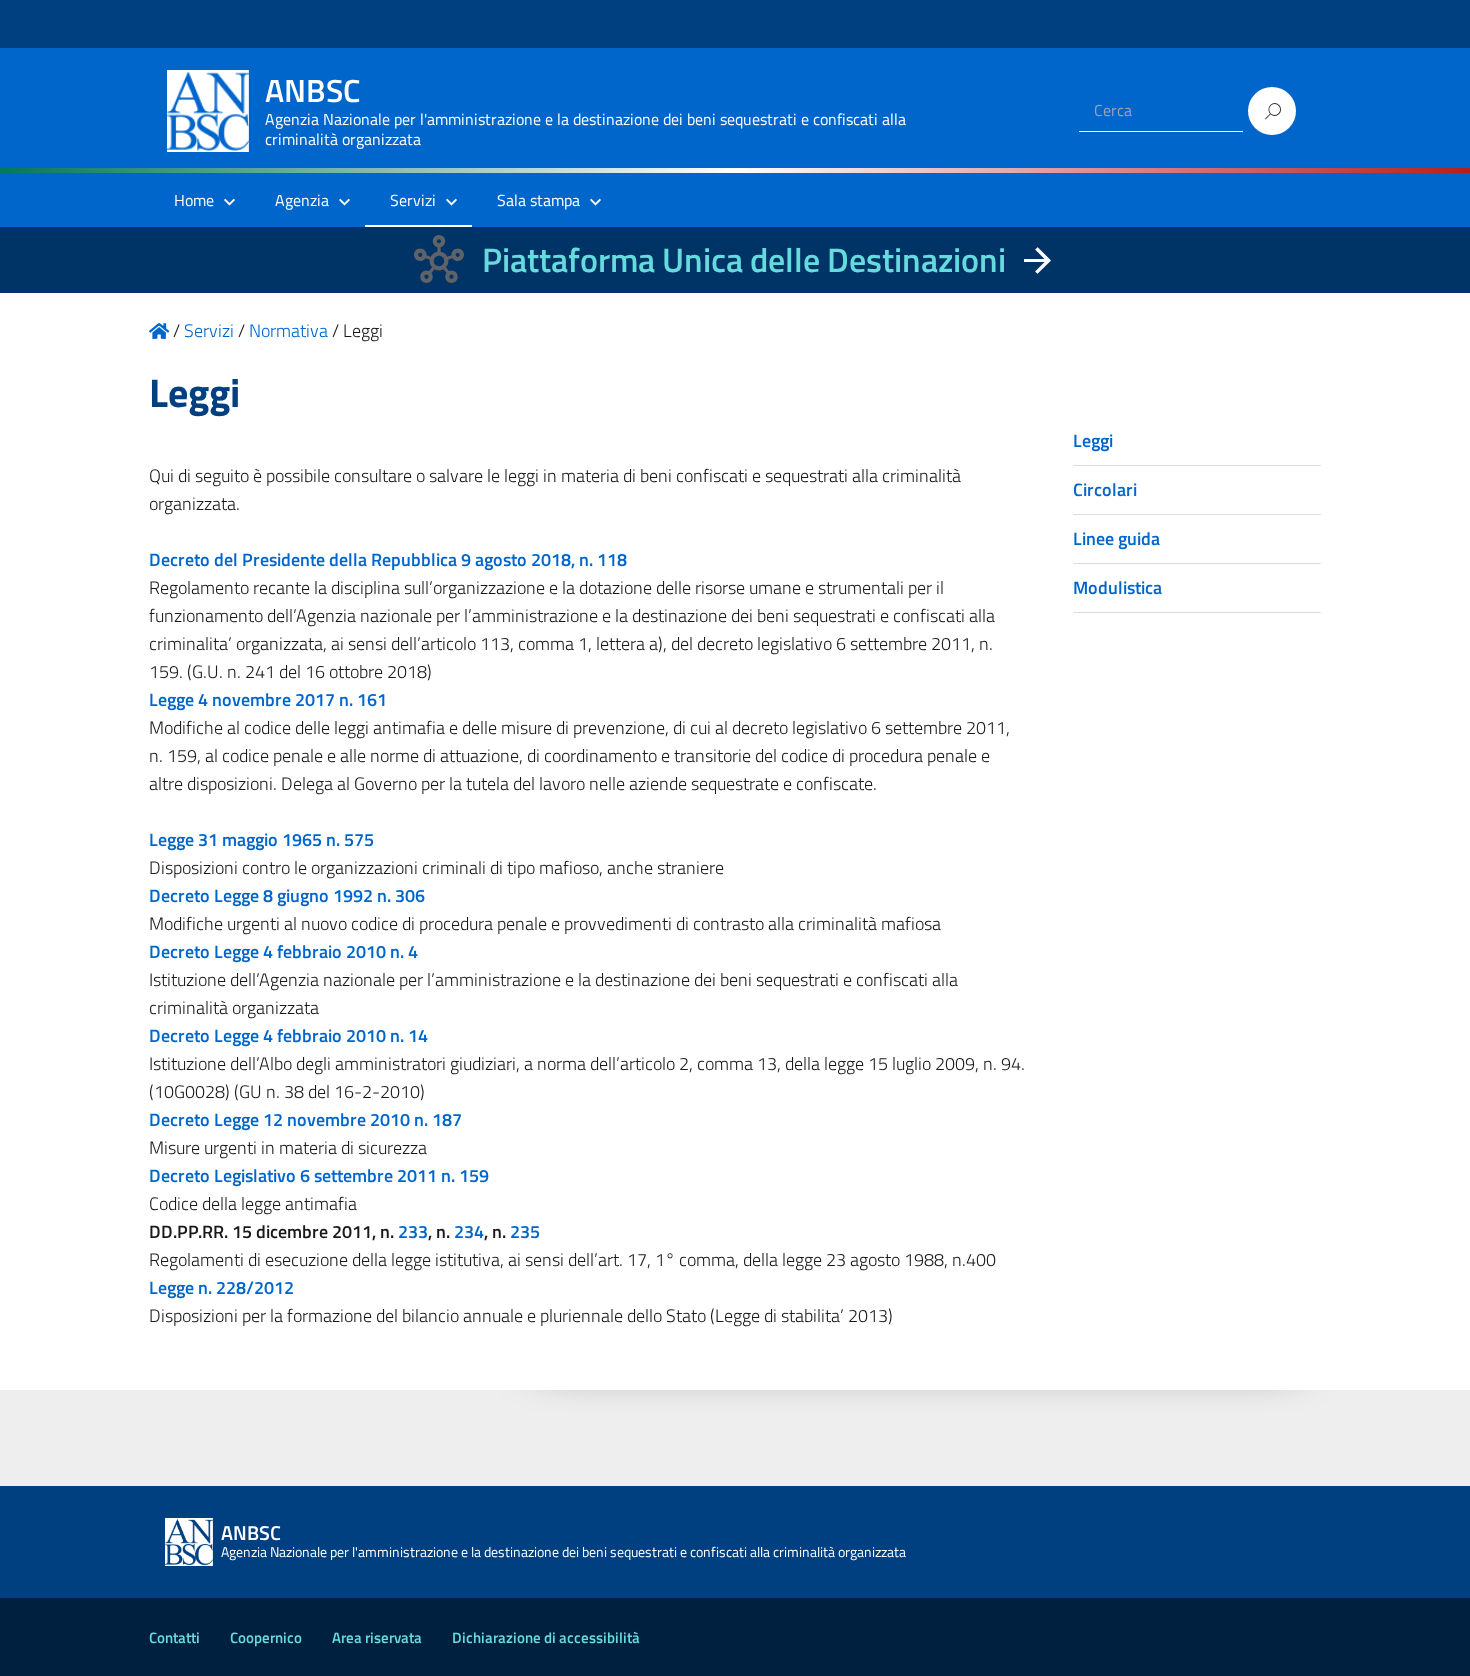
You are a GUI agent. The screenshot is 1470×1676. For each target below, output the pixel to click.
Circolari (1105, 489)
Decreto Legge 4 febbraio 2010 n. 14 (288, 1035)
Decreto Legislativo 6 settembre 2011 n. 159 (319, 1175)
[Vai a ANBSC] (159, 330)
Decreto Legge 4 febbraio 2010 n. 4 (283, 951)
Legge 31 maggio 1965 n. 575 (261, 839)
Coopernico (266, 1637)
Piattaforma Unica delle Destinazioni (744, 259)
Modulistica (1117, 587)
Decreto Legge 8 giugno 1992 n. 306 (289, 895)
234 (469, 1231)
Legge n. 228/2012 (221, 1287)
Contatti (174, 1637)
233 (413, 1231)
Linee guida (1116, 538)
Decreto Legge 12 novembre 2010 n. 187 (305, 1119)
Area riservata (377, 1637)
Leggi (1093, 440)
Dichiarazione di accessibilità (546, 1637)
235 (525, 1231)
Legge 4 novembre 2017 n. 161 (268, 699)
